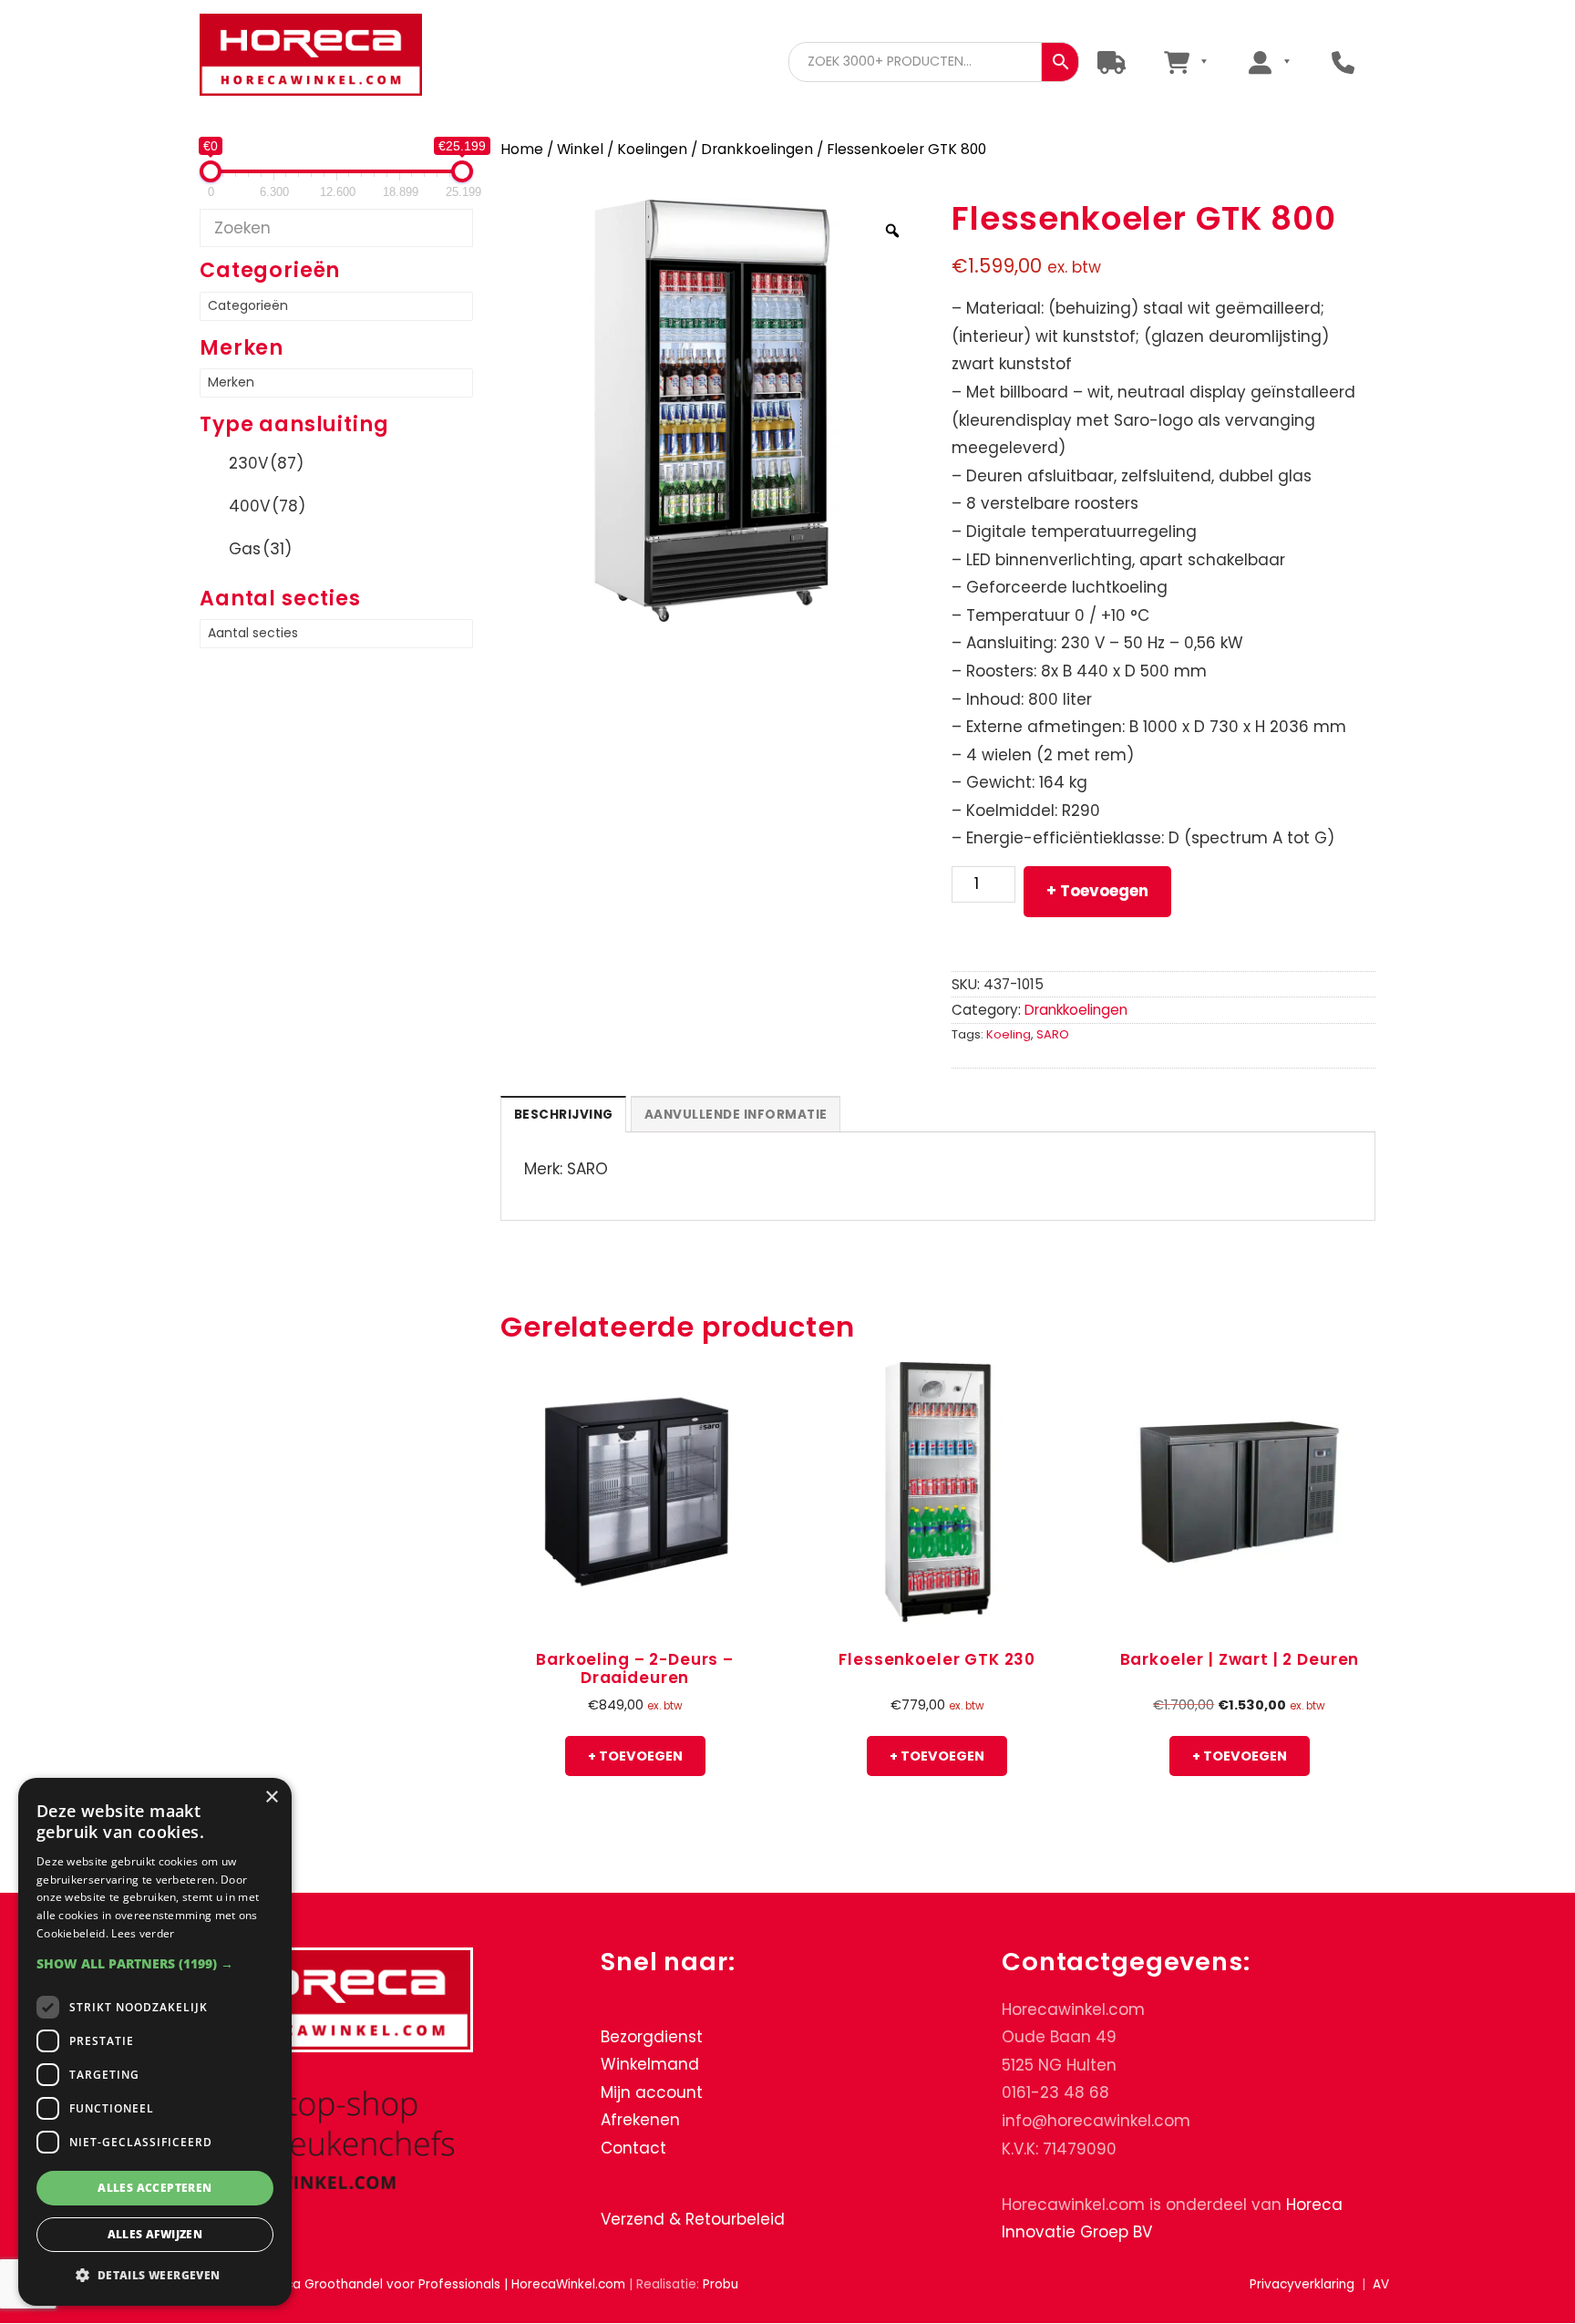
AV (1381, 2284)
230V (266, 463)
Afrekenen (640, 2121)
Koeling (1009, 1034)
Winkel (580, 149)
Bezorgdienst (652, 2037)
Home (522, 149)
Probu (721, 2284)
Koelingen (652, 149)
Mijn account (652, 2092)
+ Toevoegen (1097, 891)
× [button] (271, 1797)
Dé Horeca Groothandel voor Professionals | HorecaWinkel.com (325, 57)
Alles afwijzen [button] (155, 2234)
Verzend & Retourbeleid (693, 2219)
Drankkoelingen (757, 149)
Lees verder (143, 1933)
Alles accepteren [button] (154, 2188)
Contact (633, 2148)
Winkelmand (650, 2065)
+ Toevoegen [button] (635, 1756)
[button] (155, 1963)
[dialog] (155, 2042)
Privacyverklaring (1302, 2284)
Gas (260, 549)
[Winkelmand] (1185, 62)
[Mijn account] (1269, 62)
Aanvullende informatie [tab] (736, 1115)
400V (267, 506)
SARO (1053, 1034)
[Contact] (1343, 62)
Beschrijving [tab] (564, 1115)
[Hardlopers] (1112, 62)
